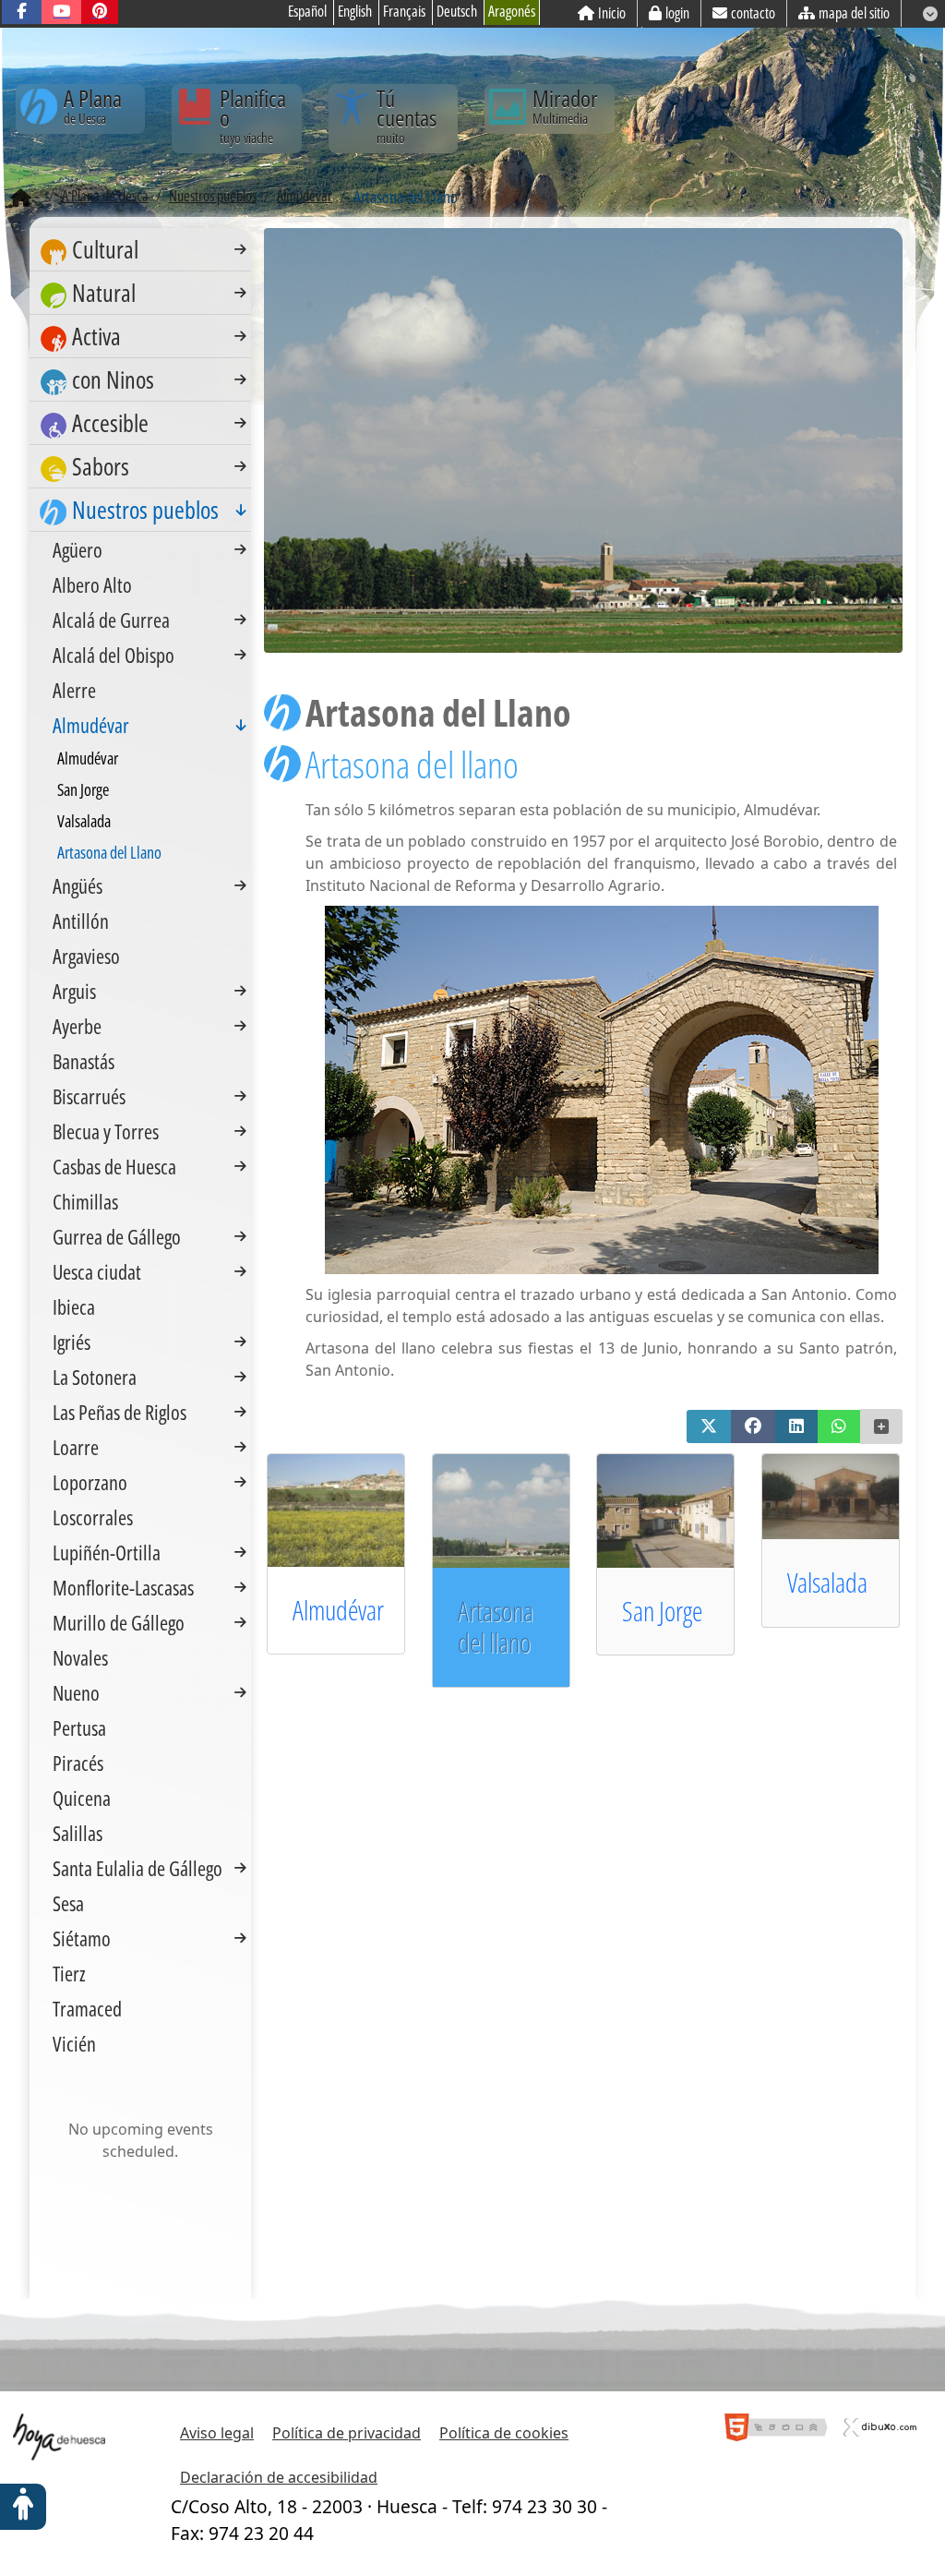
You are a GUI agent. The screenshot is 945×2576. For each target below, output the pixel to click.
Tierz (69, 1973)
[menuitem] (140, 250)
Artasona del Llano (109, 852)
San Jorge (662, 1611)
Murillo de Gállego (119, 1622)
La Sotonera (95, 1377)
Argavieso (86, 956)
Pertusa (79, 1727)
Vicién (74, 2043)
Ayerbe (77, 1026)
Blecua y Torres (106, 1131)
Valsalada (827, 1582)
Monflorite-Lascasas (123, 1587)
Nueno (76, 1692)
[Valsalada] (848, 1495)
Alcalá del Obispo (114, 655)
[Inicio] (21, 199)
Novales (80, 1657)
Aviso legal (217, 2433)
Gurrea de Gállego (117, 1236)
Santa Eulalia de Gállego (138, 1868)
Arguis (74, 991)
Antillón (81, 921)
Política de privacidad (347, 2433)
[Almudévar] (353, 1509)
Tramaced (87, 2008)
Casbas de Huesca (114, 1166)
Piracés (78, 1763)
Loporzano (90, 1482)
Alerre (74, 690)
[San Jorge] (682, 1510)
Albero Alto (92, 584)
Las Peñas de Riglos (120, 1412)
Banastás (84, 1061)
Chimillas (85, 1201)
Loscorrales (93, 1517)
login (677, 13)
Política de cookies (504, 2433)
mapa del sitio (854, 13)
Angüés (78, 885)
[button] (709, 1426)
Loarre (76, 1447)
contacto (753, 13)
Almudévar (338, 1610)
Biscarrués (89, 1096)
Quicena (82, 1798)
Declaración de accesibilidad (279, 2477)
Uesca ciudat (97, 1271)
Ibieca (74, 1306)
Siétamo (82, 1938)
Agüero (78, 549)
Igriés (72, 1342)
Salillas (78, 1833)
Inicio (612, 13)
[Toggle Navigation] (240, 249)
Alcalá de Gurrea (111, 620)
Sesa (68, 1903)
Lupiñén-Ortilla (107, 1552)
